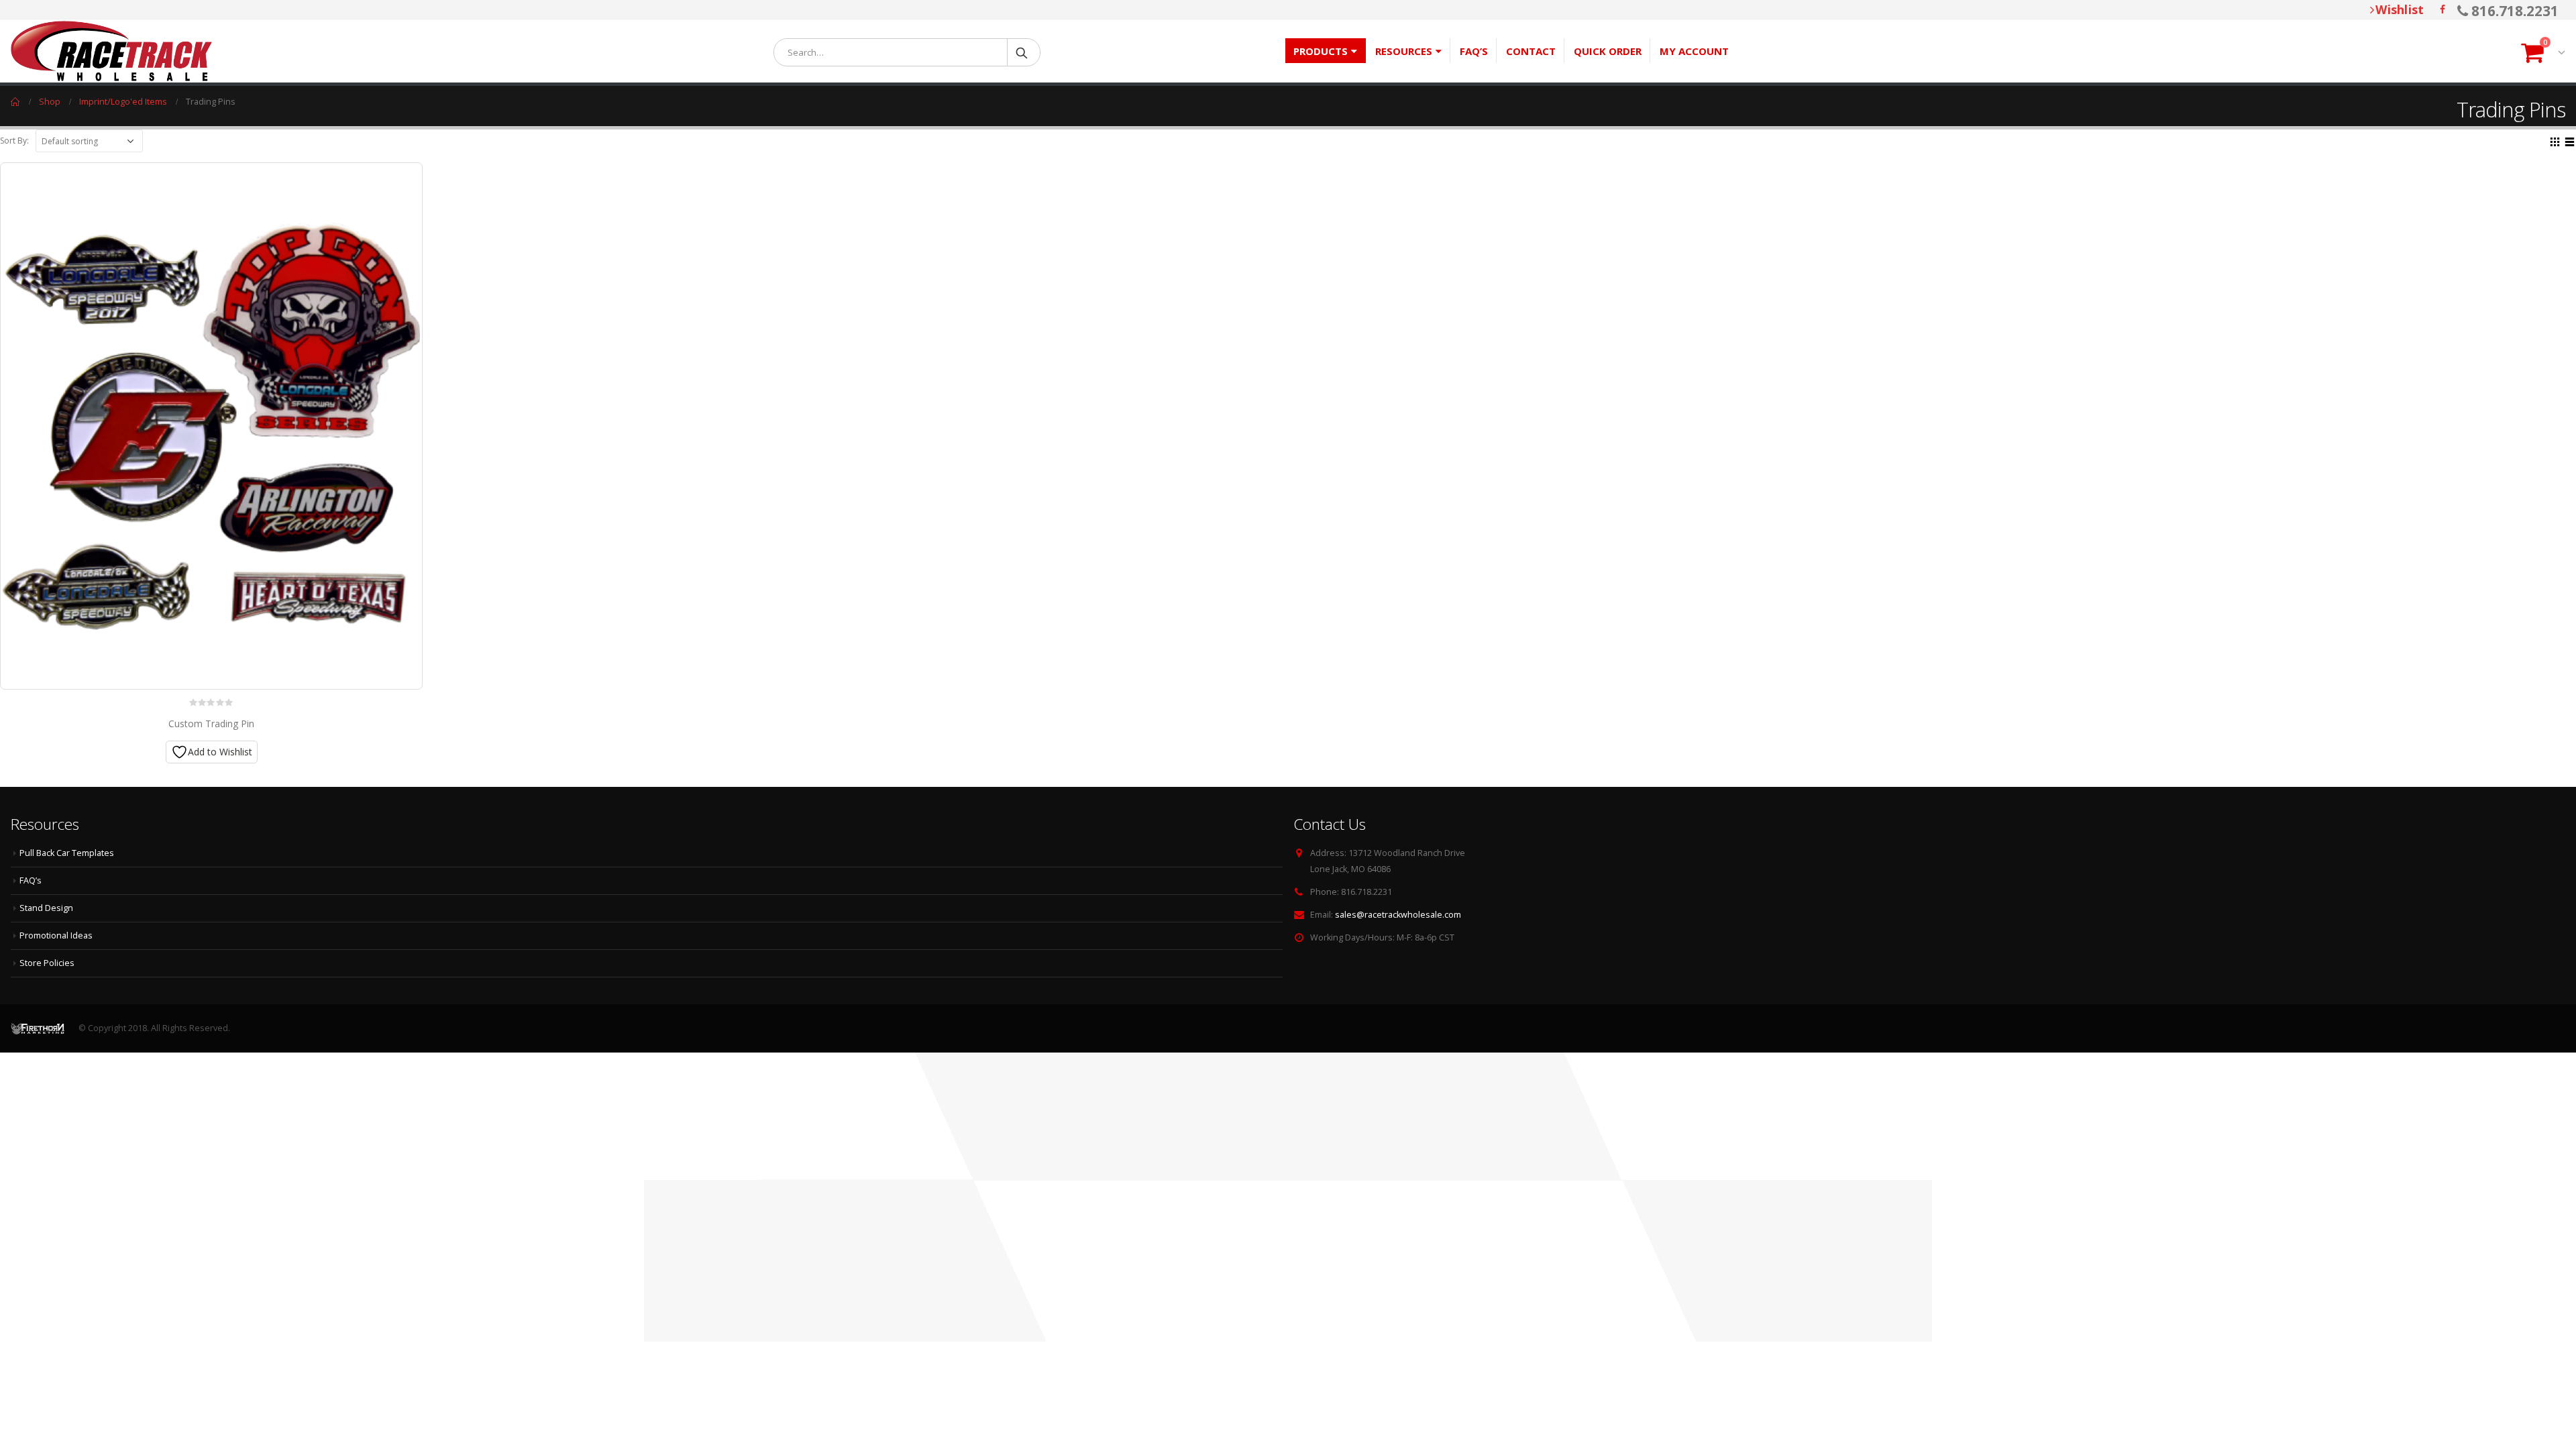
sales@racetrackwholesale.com (1398, 915)
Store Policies (47, 963)
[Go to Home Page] (15, 102)
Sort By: (14, 141)
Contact (1531, 51)
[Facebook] (2443, 9)
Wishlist (2400, 9)
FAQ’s (1474, 51)
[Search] (1023, 52)
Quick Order (1608, 51)
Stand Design (46, 908)
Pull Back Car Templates (67, 853)
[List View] (2570, 140)
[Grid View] (2555, 140)
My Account (1694, 51)
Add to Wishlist (220, 752)
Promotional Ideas (56, 935)
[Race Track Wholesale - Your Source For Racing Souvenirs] (111, 51)
